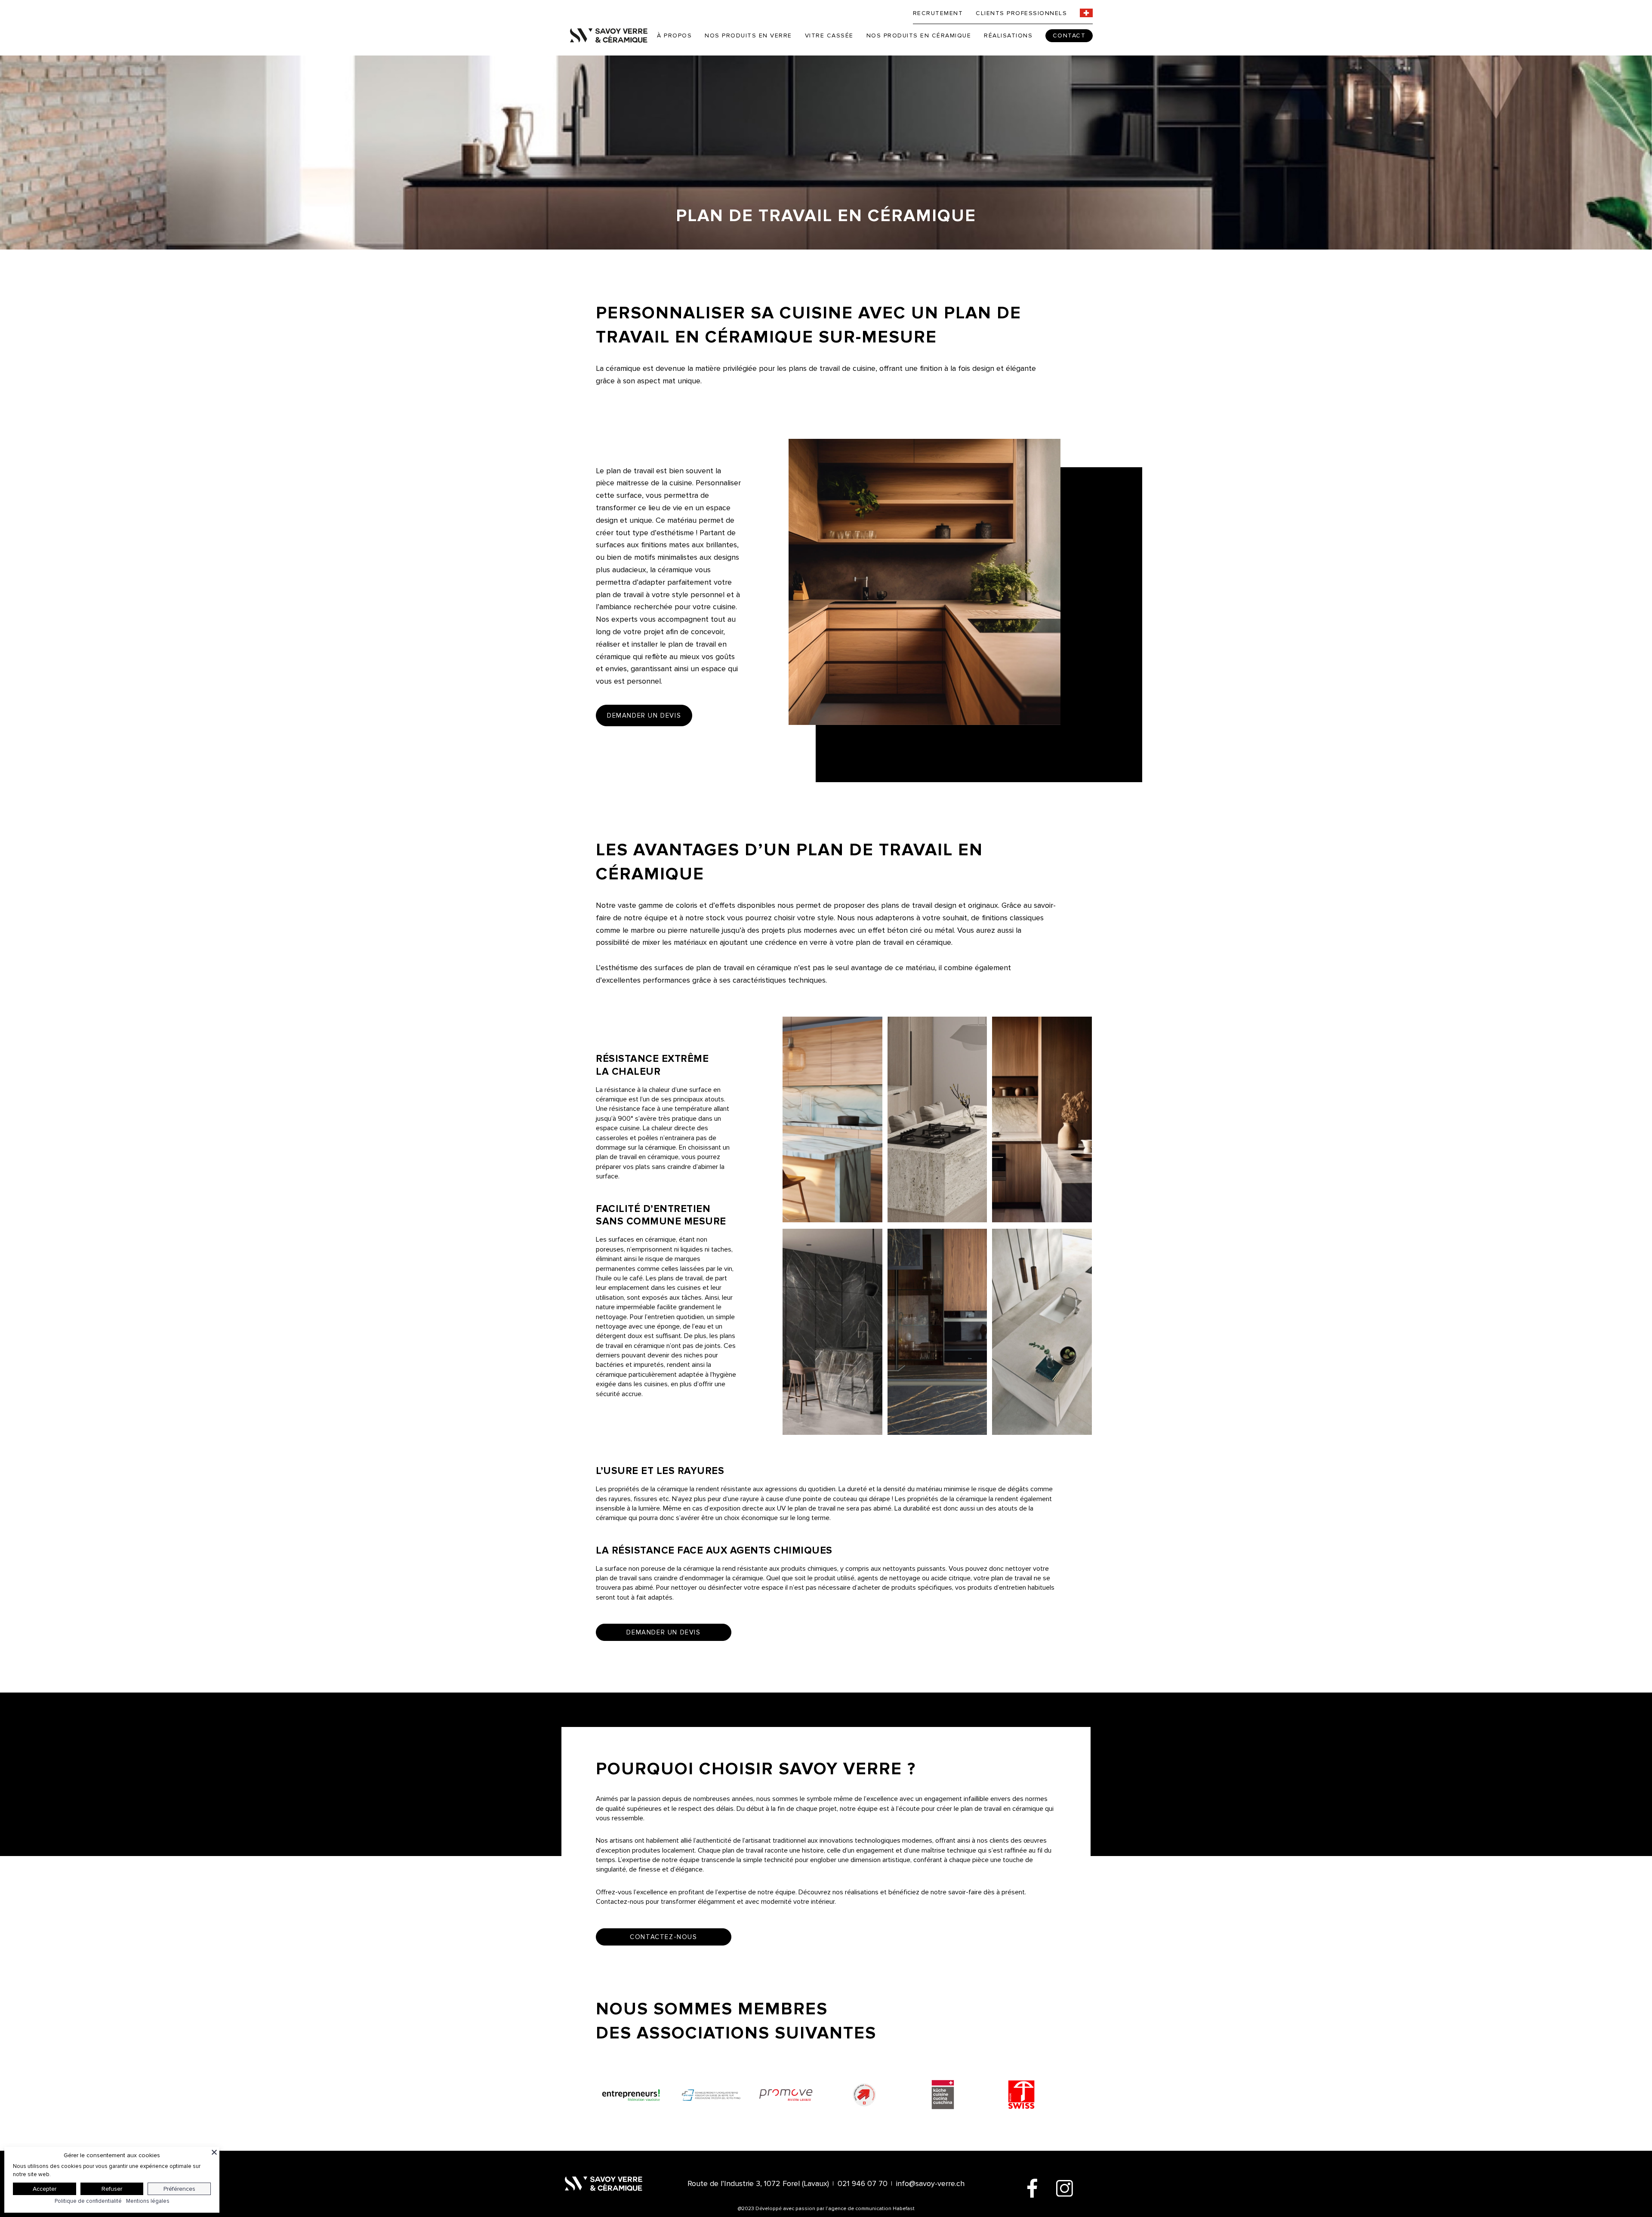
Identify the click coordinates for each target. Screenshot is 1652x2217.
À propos (674, 35)
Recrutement (938, 13)
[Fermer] (214, 2152)
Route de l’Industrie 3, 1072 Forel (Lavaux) (758, 2183)
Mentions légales (148, 2201)
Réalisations (1008, 35)
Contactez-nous (663, 1937)
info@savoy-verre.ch (930, 2183)
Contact (1069, 35)
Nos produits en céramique (919, 35)
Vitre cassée (829, 35)
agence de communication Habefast (871, 2209)
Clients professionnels (1021, 13)
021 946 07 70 (863, 2183)
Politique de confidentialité (88, 2201)
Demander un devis (644, 715)
